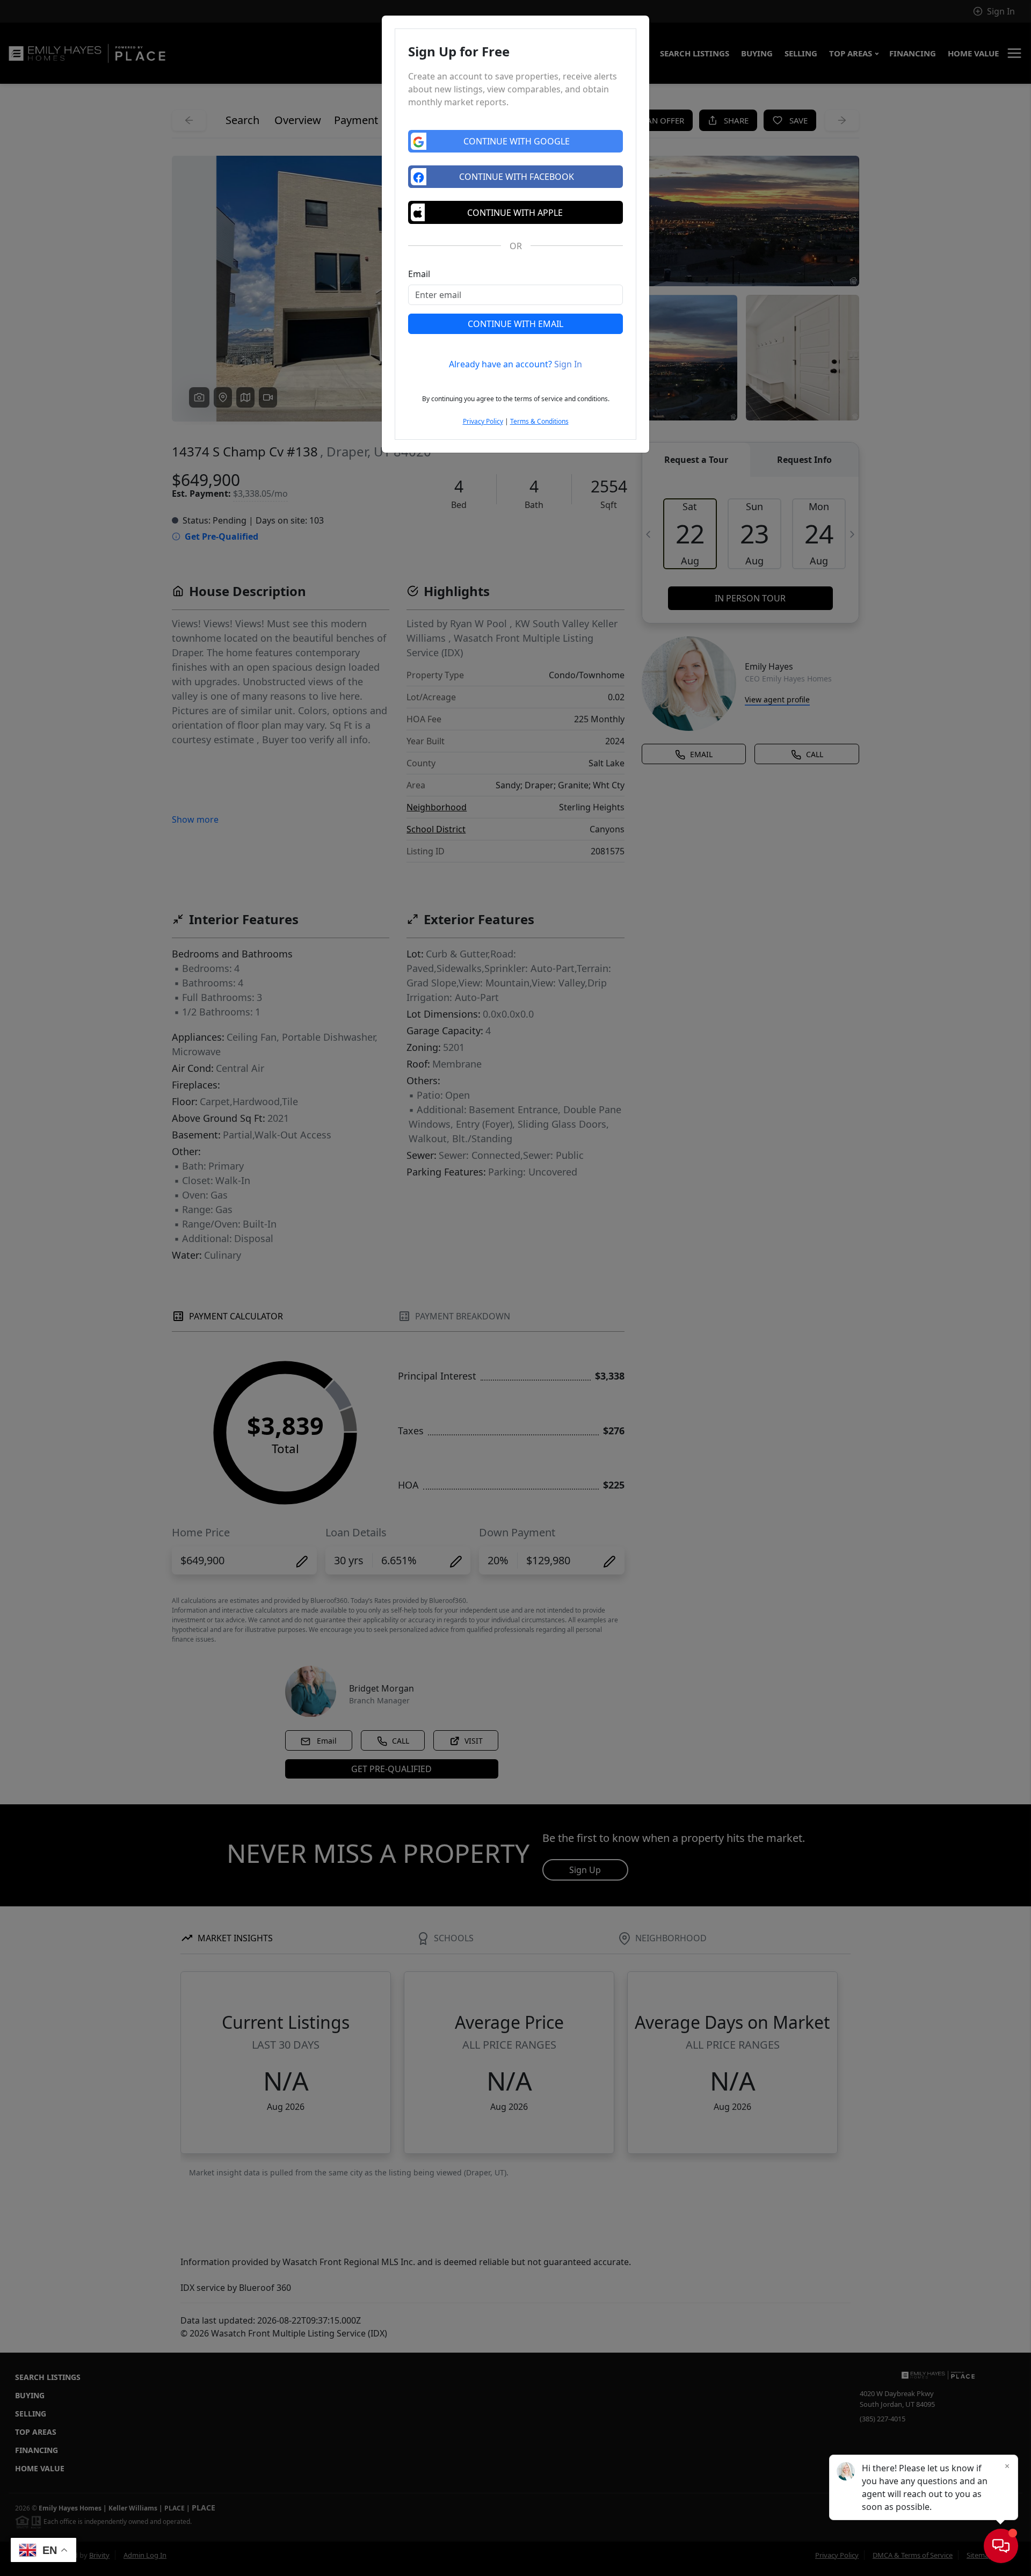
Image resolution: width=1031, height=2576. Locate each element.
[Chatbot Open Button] (1001, 2546)
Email (419, 274)
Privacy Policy (483, 421)
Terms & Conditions (539, 421)
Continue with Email (515, 324)
